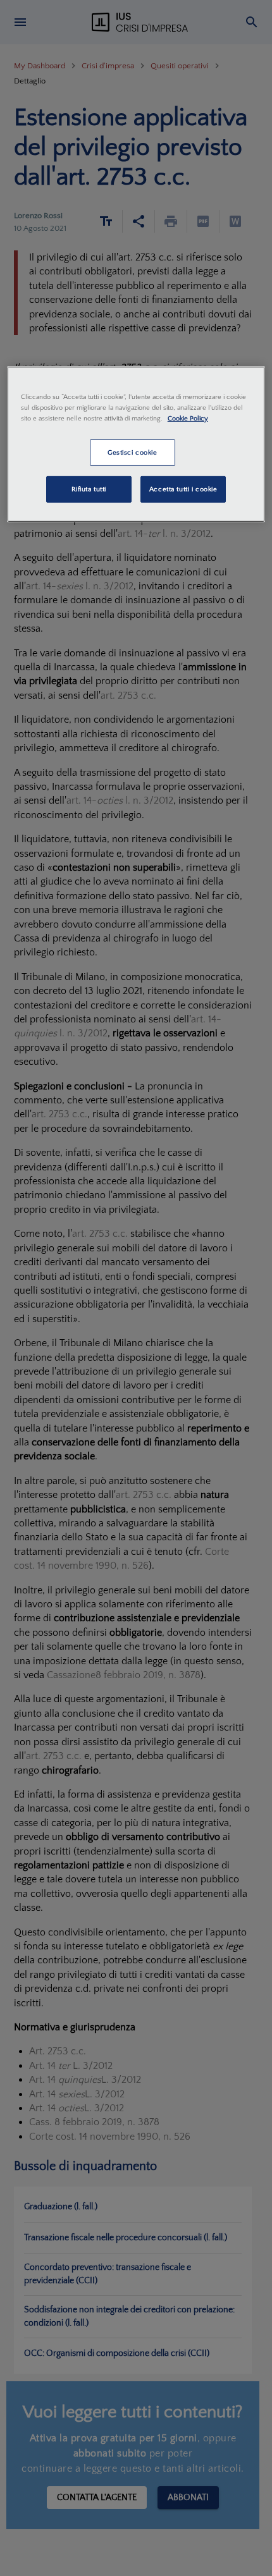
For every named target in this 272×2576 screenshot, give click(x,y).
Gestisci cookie (133, 452)
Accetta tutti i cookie (183, 489)
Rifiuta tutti (89, 489)
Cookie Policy (188, 418)
